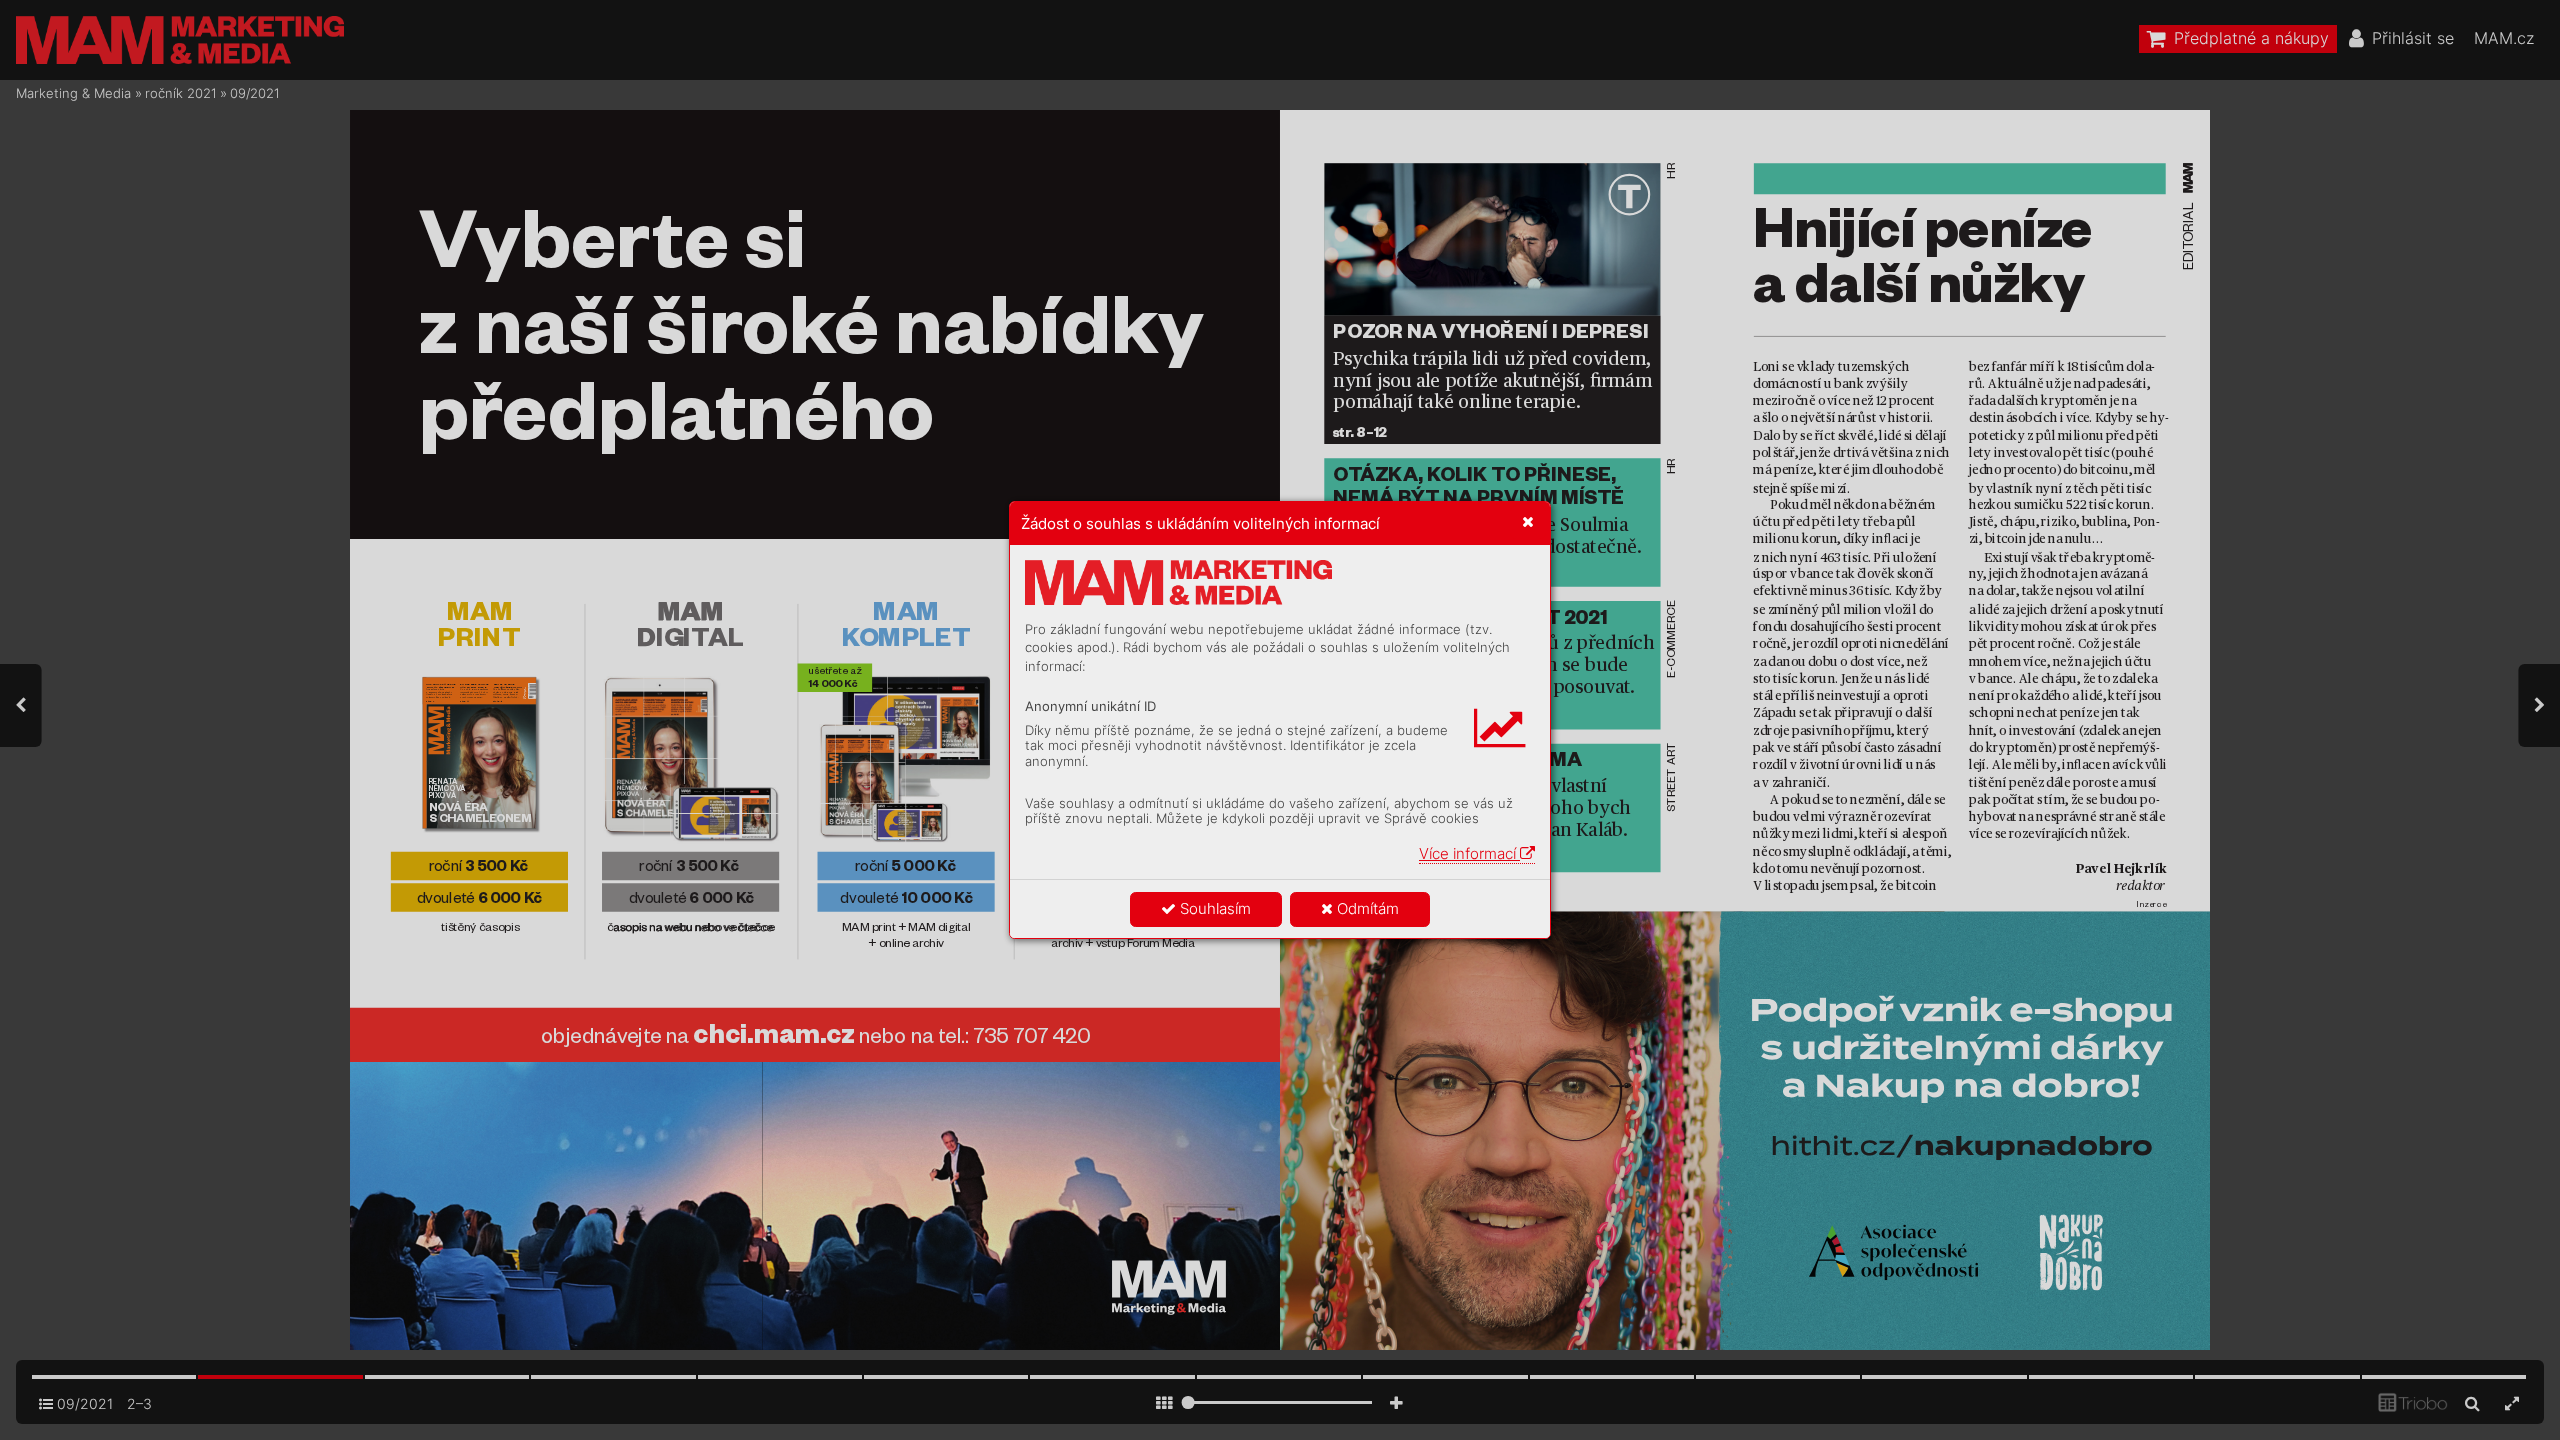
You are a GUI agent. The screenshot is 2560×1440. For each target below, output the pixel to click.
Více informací (1469, 853)
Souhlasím (1213, 908)
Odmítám (1366, 908)
